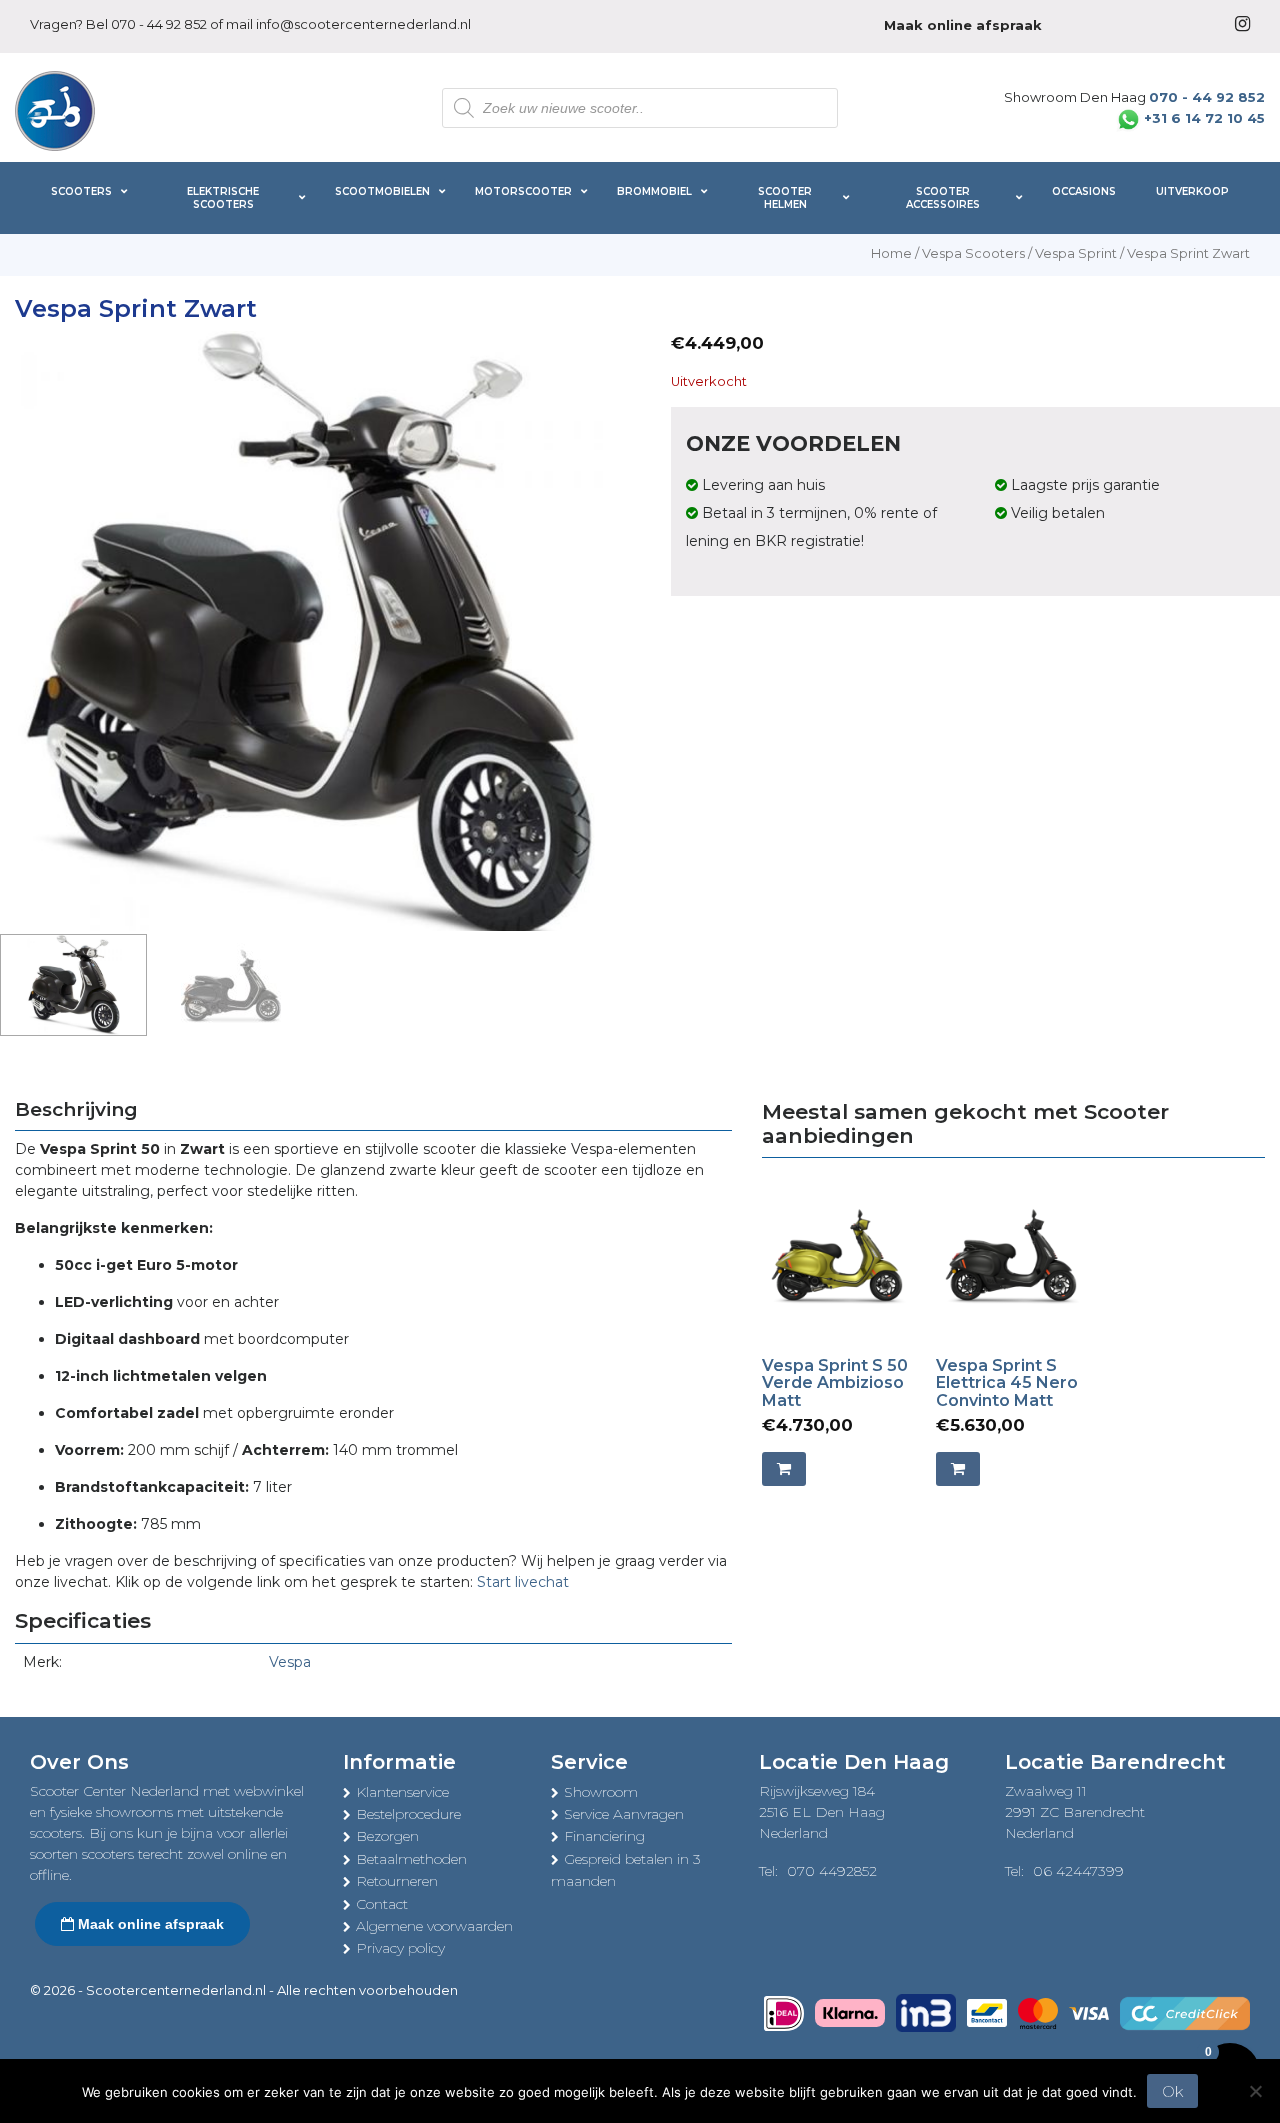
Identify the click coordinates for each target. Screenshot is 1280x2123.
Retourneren (397, 1881)
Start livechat (523, 1582)
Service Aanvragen (624, 1814)
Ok (1172, 2091)
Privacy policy (400, 1948)
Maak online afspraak (149, 1924)
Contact (382, 1904)
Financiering (604, 1836)
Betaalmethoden (411, 1859)
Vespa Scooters (973, 253)
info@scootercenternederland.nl (363, 24)
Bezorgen (387, 1836)
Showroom (601, 1792)
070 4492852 (832, 1871)
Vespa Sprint (1076, 253)
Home (891, 253)
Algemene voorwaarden (434, 1926)
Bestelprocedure (408, 1814)
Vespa (290, 1662)
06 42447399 (1078, 1871)
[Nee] (1255, 2091)
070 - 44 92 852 (159, 24)
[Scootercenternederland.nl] (55, 109)
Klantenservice (402, 1792)
